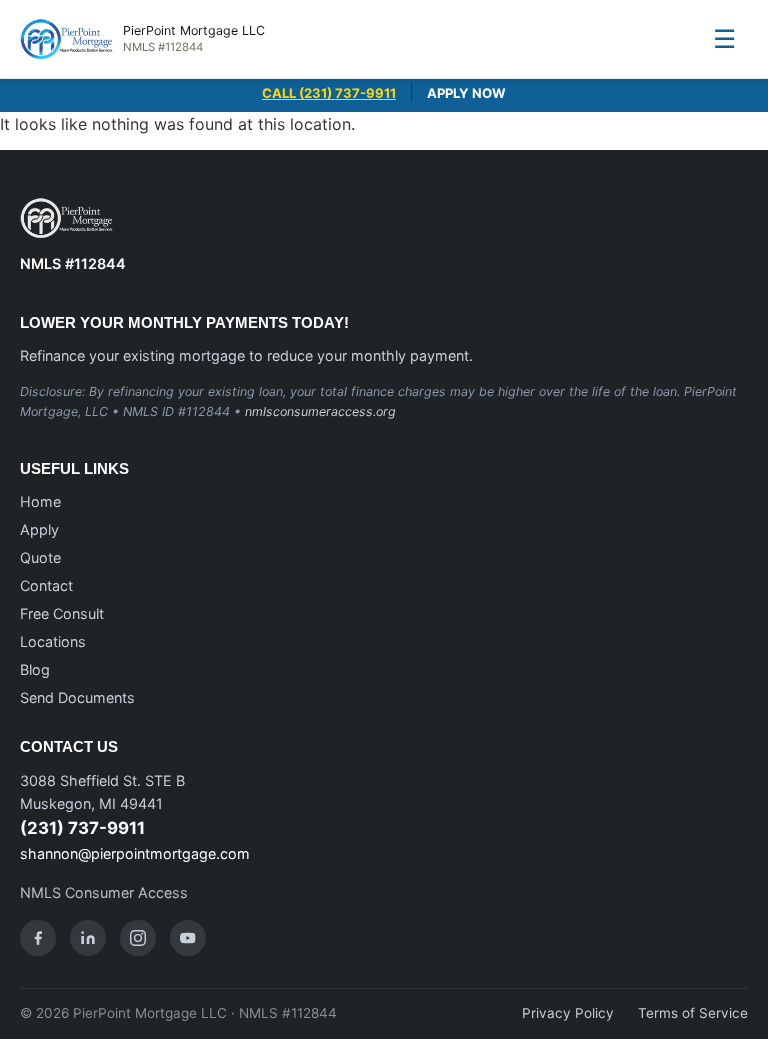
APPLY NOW (466, 93)
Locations (53, 641)
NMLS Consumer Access (104, 892)
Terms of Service (693, 1013)
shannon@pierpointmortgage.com (135, 853)
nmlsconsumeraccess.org (320, 411)
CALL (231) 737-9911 (329, 93)
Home (40, 501)
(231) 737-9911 (82, 828)
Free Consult (62, 613)
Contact (46, 585)
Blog (35, 669)
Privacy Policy (568, 1013)
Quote (40, 557)
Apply (39, 529)
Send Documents (77, 697)
